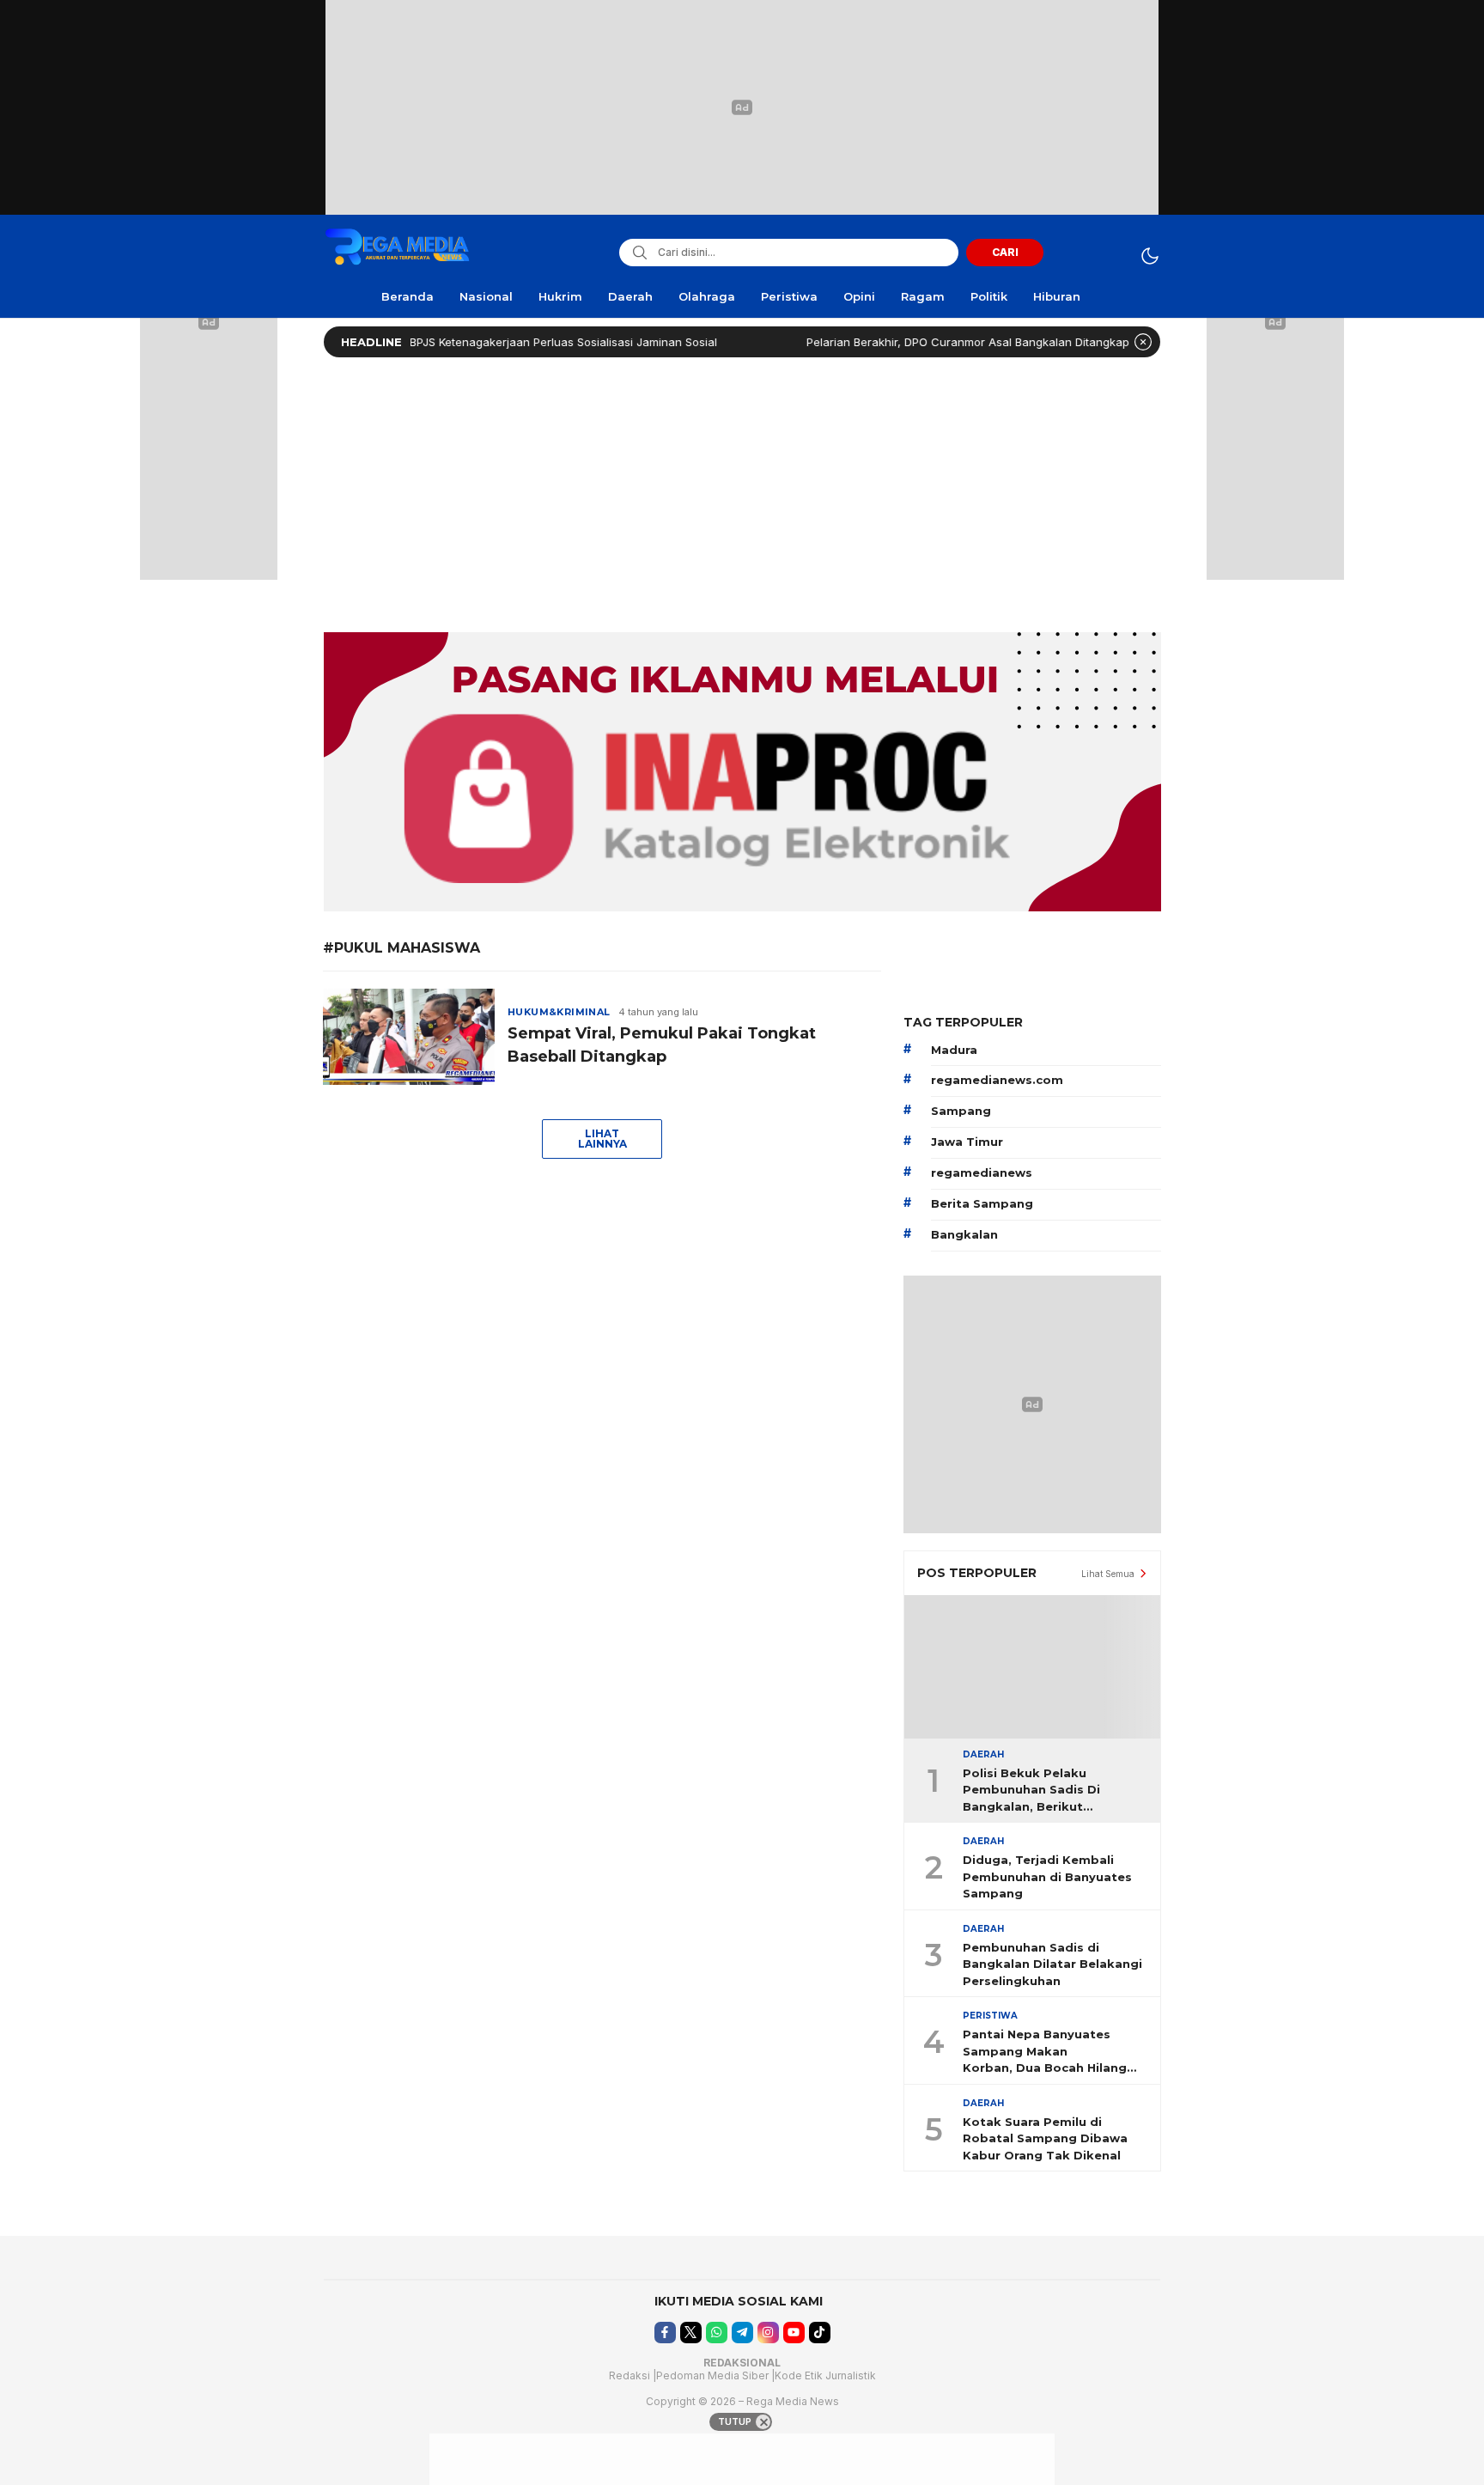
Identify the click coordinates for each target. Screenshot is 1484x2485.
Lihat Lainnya (602, 1139)
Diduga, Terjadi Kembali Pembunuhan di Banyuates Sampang (1047, 1876)
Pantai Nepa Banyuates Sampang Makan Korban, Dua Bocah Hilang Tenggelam (1045, 2052)
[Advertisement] (742, 490)
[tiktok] (820, 2333)
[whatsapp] (717, 2333)
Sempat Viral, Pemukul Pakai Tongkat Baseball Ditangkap (662, 1045)
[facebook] (665, 2333)
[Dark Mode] (1149, 256)
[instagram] (768, 2333)
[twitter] (691, 2333)
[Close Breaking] (1143, 342)
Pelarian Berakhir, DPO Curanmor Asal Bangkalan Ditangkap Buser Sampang (961, 342)
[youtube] (794, 2333)
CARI (1005, 252)
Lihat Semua (1108, 1574)
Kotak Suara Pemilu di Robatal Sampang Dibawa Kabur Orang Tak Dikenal (1045, 2138)
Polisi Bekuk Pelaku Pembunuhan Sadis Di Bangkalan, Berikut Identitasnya (1031, 1791)
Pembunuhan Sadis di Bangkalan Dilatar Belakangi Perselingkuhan (1052, 1964)
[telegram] (742, 2333)
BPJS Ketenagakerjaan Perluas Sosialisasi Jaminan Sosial (514, 342)
